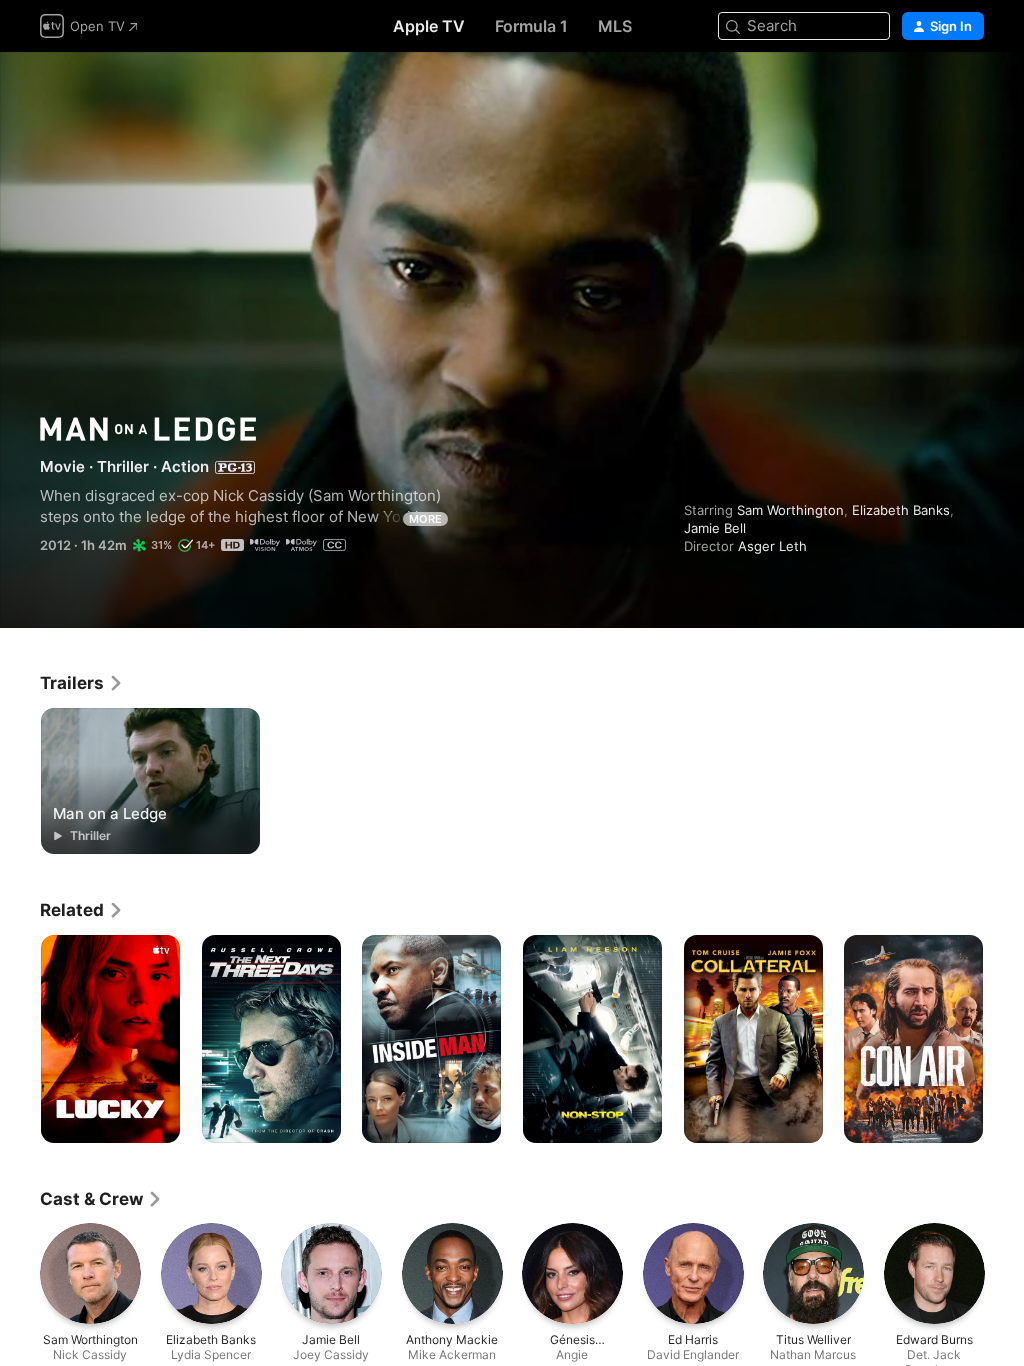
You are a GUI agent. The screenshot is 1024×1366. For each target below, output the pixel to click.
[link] (82, 683)
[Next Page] (1004, 1039)
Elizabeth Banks (901, 510)
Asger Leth (772, 546)
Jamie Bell (715, 528)
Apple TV (429, 26)
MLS (615, 26)
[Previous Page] (20, 1039)
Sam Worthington (790, 510)
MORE (425, 519)
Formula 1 (531, 26)
